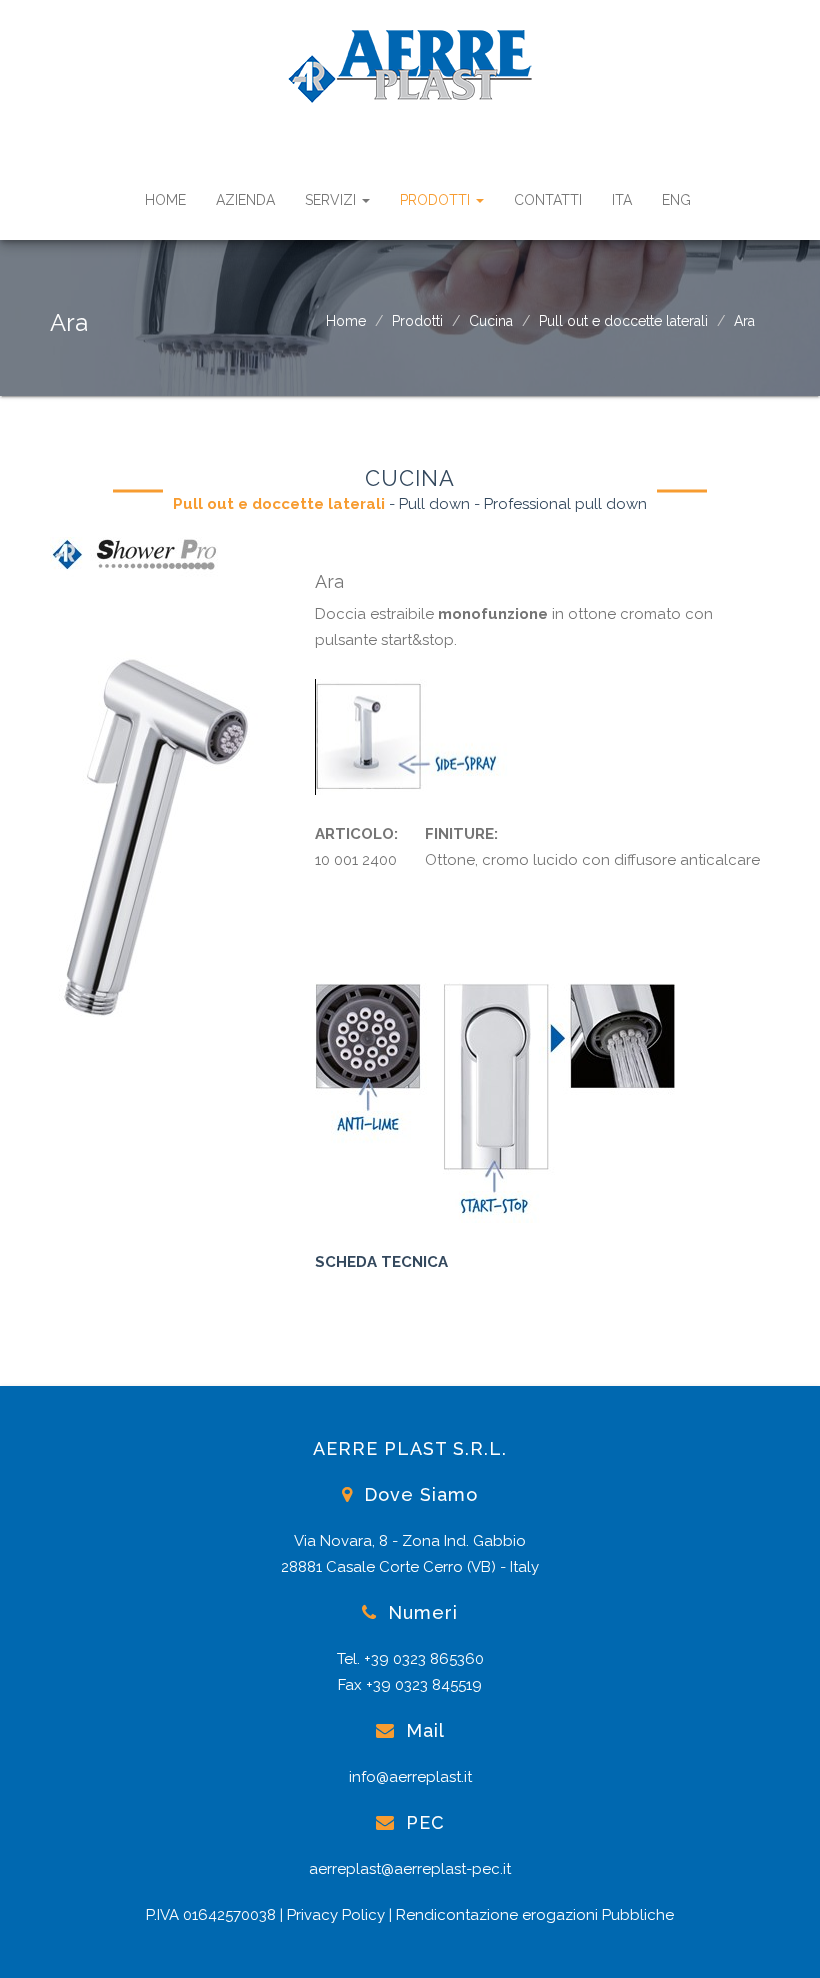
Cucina (491, 321)
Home (165, 200)
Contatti (548, 200)
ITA (622, 200)
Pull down (434, 504)
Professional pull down (565, 504)
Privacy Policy (336, 1915)
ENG (676, 200)
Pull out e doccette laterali (623, 321)
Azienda (245, 200)
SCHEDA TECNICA (381, 1262)
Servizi (332, 200)
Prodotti (437, 200)
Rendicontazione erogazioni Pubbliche (535, 1915)
